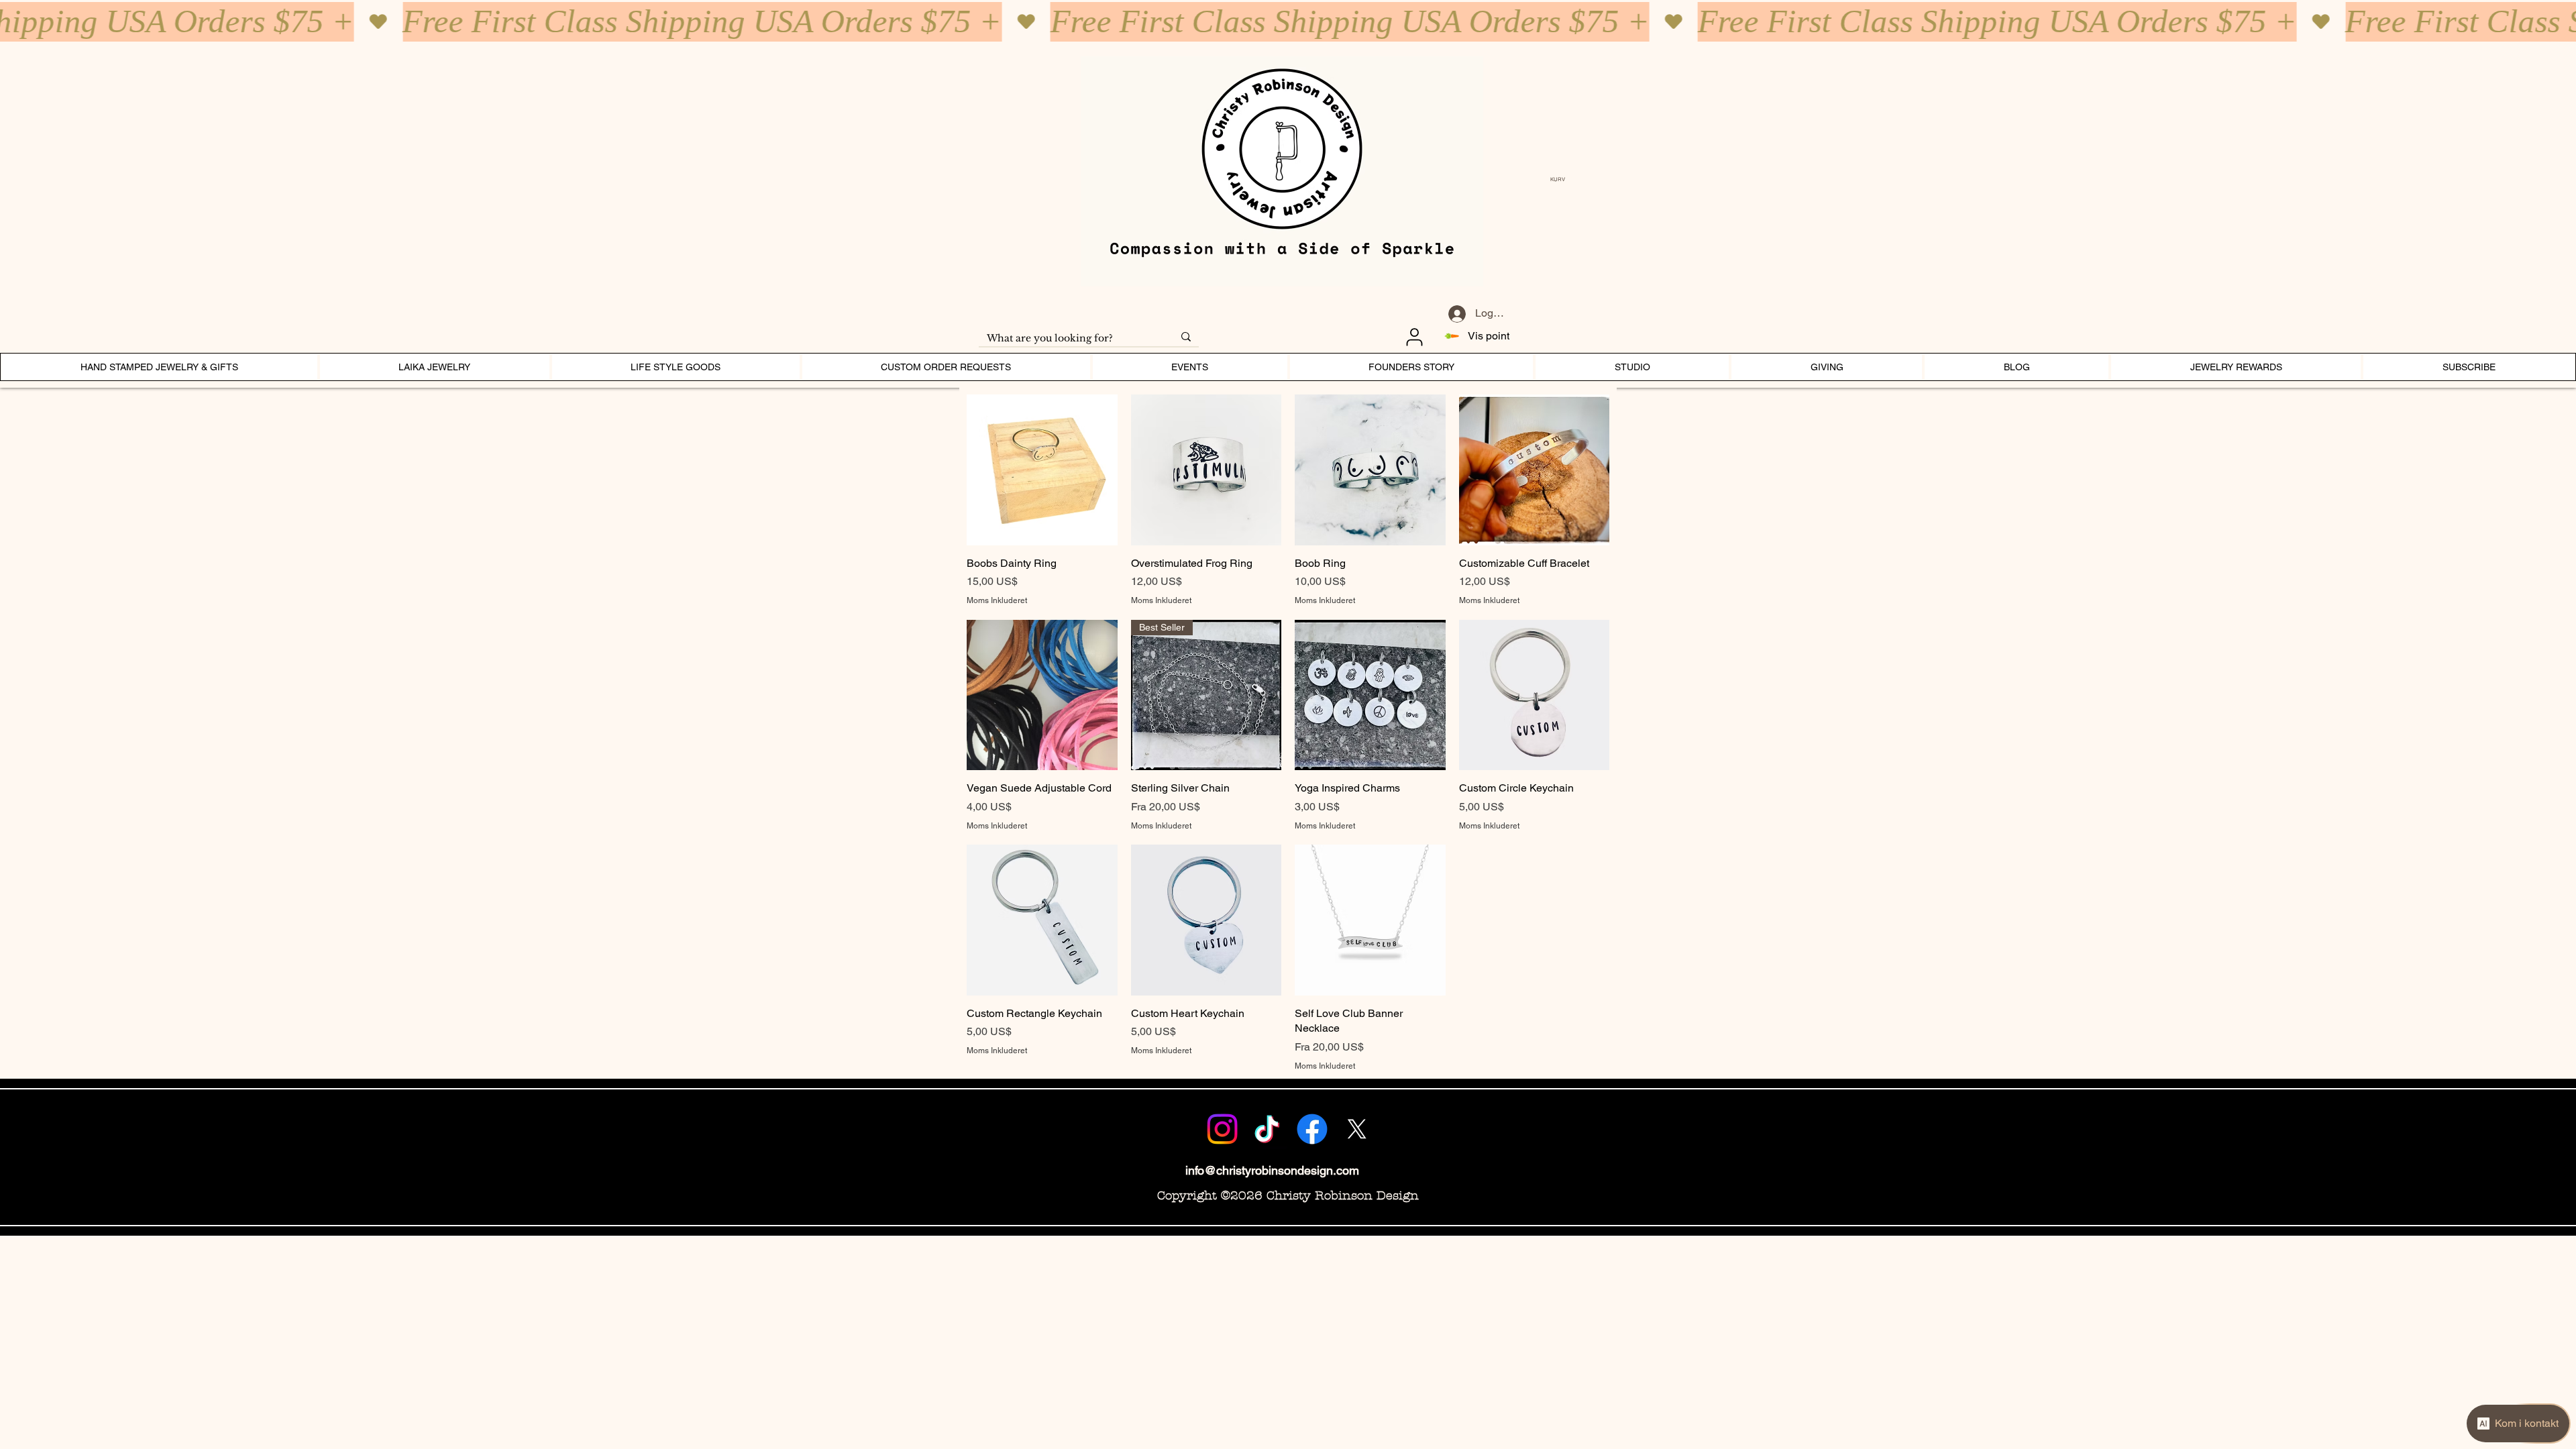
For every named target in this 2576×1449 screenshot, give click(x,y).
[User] (1414, 337)
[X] (1357, 1129)
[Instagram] (1222, 1129)
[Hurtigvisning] (1042, 470)
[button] (1561, 179)
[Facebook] (1312, 1129)
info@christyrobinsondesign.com (1272, 1170)
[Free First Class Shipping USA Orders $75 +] (1288, 22)
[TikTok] (1267, 1129)
